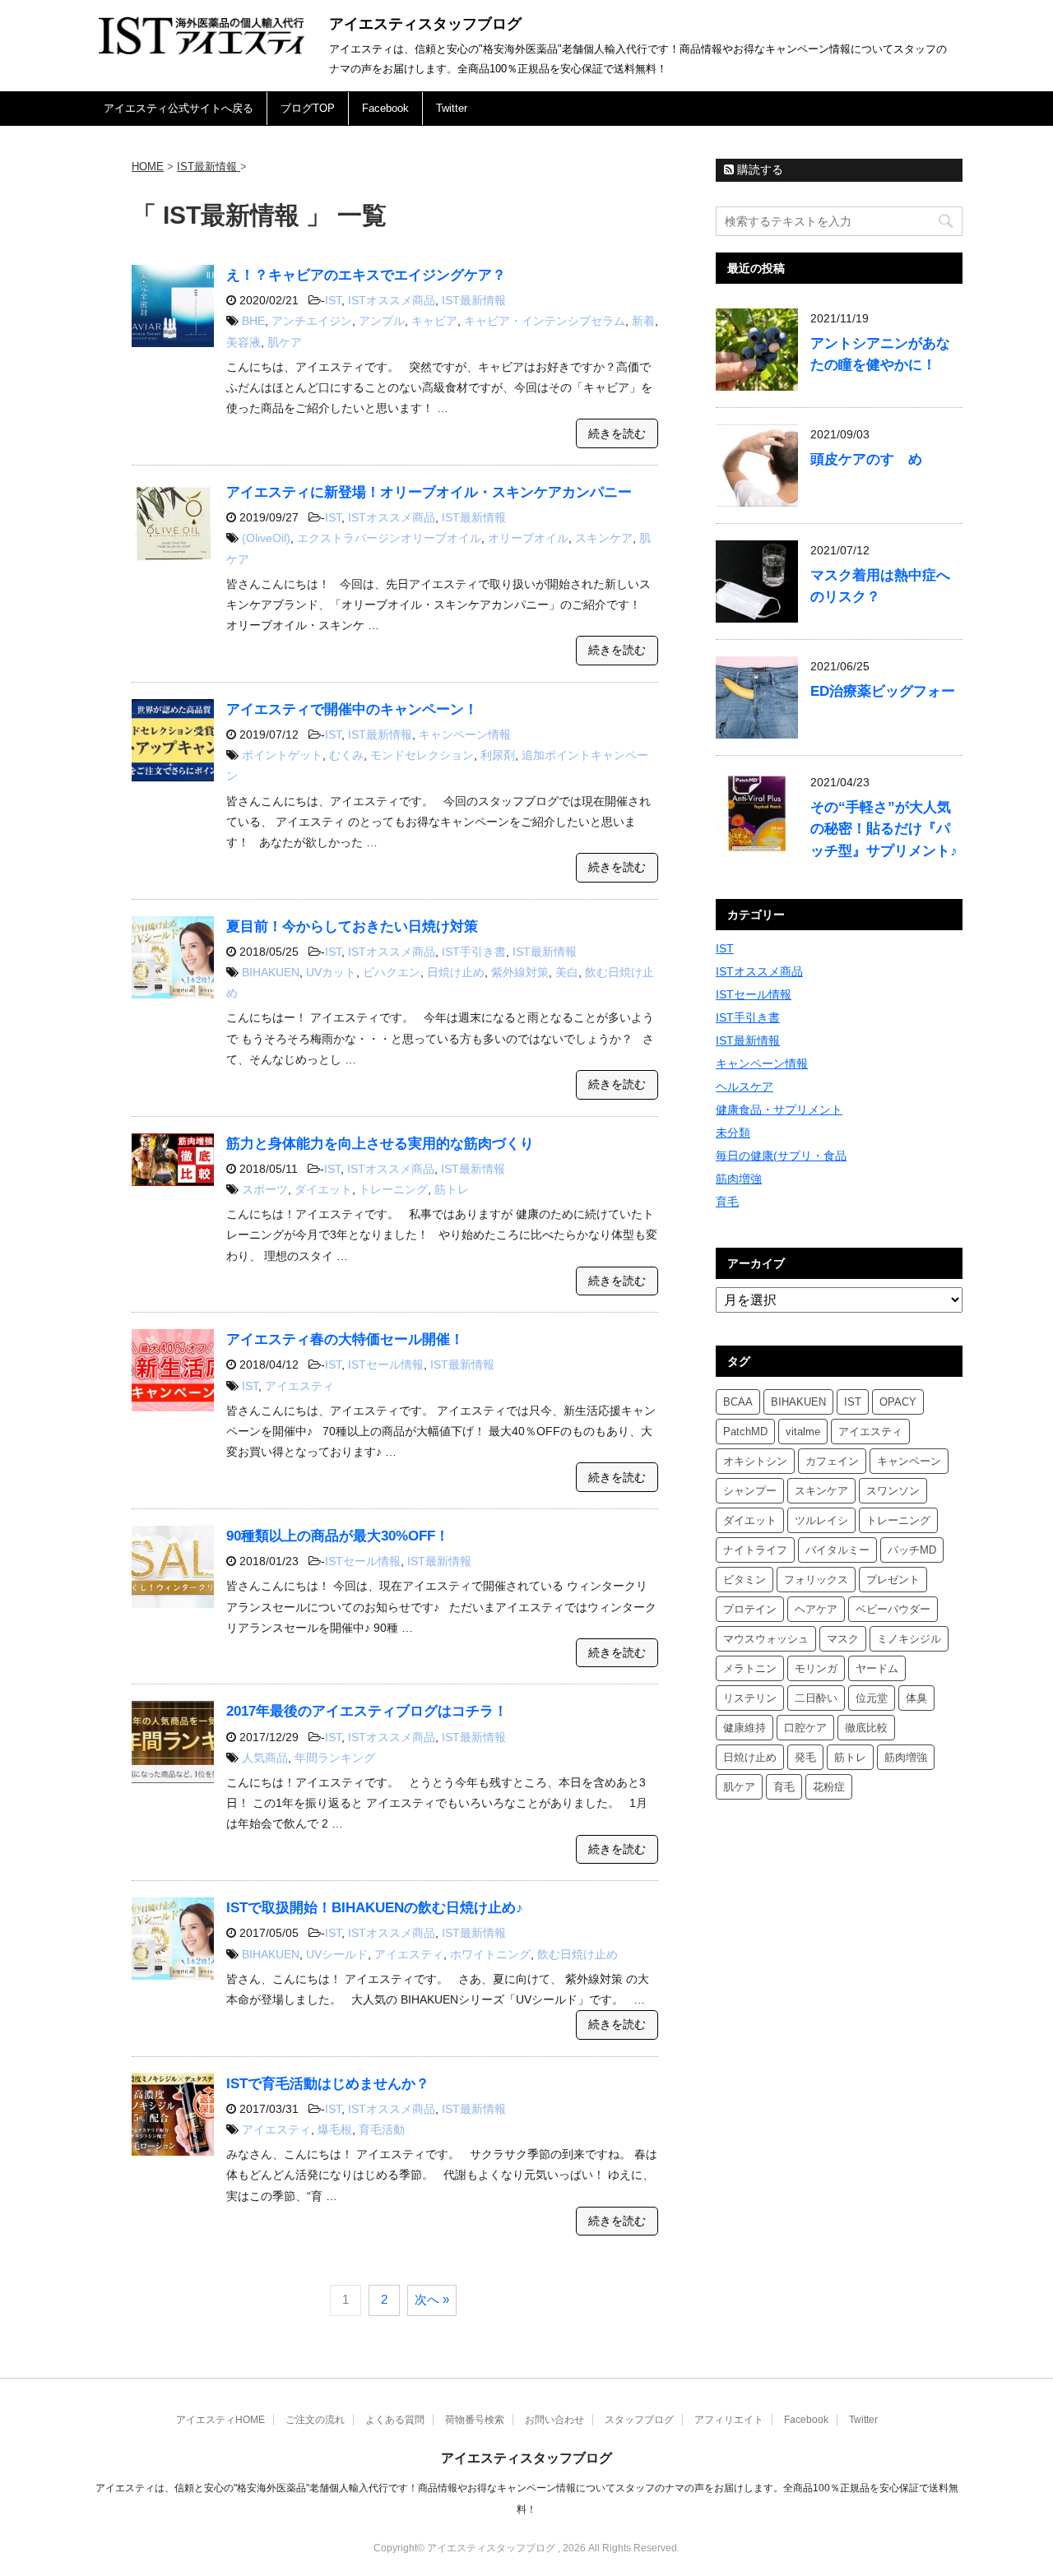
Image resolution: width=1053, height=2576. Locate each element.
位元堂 (872, 1698)
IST (333, 300)
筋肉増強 (739, 1179)
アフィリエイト (729, 2420)
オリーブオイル (528, 538)
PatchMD (745, 1432)
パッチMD (912, 1550)
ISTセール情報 (386, 1364)
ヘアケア (816, 1609)
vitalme (803, 1432)
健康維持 (745, 1728)
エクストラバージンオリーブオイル (389, 538)
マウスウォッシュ (766, 1639)
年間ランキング (335, 1758)
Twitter (452, 108)
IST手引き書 (474, 952)
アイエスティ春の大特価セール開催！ (345, 1339)
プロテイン (750, 1609)
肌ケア (285, 342)
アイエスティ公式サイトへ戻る (179, 108)
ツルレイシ (821, 1520)
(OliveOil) (266, 538)
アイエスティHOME (220, 2420)
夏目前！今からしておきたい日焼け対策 (352, 927)
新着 (643, 321)
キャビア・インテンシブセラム (545, 321)
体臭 (916, 1698)
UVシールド (337, 1954)
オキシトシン (755, 1461)
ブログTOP (308, 108)
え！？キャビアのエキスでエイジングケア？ (366, 275)
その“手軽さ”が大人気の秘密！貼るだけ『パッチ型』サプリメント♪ (884, 829)
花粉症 (829, 1787)
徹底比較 (866, 1728)
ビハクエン (392, 972)
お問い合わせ (554, 2420)
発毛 (805, 1757)
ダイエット (323, 1189)
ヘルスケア (745, 1086)
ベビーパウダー (893, 1609)
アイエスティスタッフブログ (425, 24)
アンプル (382, 321)
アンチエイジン (312, 321)
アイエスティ (299, 1386)
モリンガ (816, 1668)
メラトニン (750, 1668)
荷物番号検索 (475, 2420)
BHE (253, 321)
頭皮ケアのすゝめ (866, 459)
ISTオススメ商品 (392, 300)
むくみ (346, 755)
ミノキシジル (909, 1639)
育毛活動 (382, 2129)
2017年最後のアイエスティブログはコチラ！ (367, 1711)
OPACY (898, 1402)
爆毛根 (335, 2129)
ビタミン (745, 1580)
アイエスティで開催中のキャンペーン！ (352, 709)
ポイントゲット (282, 755)
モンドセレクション (422, 755)
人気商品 (265, 1758)
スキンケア (604, 538)
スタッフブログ (639, 2420)
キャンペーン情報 (465, 734)
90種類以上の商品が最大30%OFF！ (338, 1536)
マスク (843, 1639)
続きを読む (617, 433)
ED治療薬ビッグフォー (883, 691)
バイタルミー (837, 1550)
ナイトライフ (755, 1550)
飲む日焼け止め (578, 1954)
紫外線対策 (520, 972)
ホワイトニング (490, 1954)
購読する (758, 169)
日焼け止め (456, 972)
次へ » (432, 2299)
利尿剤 (498, 755)
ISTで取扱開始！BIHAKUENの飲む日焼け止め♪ (375, 1908)
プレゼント (893, 1580)
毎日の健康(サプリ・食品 (781, 1156)
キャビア (434, 321)
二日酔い (816, 1698)
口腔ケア (805, 1728)
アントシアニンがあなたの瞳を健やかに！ (880, 354)
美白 (567, 972)
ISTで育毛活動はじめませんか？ (328, 2084)
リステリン (750, 1698)
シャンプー (750, 1491)
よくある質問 (395, 2420)
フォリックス (816, 1580)
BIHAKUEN (271, 972)
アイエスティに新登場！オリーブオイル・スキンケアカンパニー (429, 492)
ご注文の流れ (315, 2420)
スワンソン (893, 1491)
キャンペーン (909, 1461)
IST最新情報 (474, 300)
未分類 (733, 1133)
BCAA (738, 1402)
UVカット (331, 972)
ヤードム (877, 1668)
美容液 (244, 342)
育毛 (727, 1202)
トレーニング (393, 1189)
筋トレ (452, 1189)
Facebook (385, 108)
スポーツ (265, 1189)
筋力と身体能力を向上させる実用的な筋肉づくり (380, 1144)
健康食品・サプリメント (779, 1110)
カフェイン (832, 1461)
